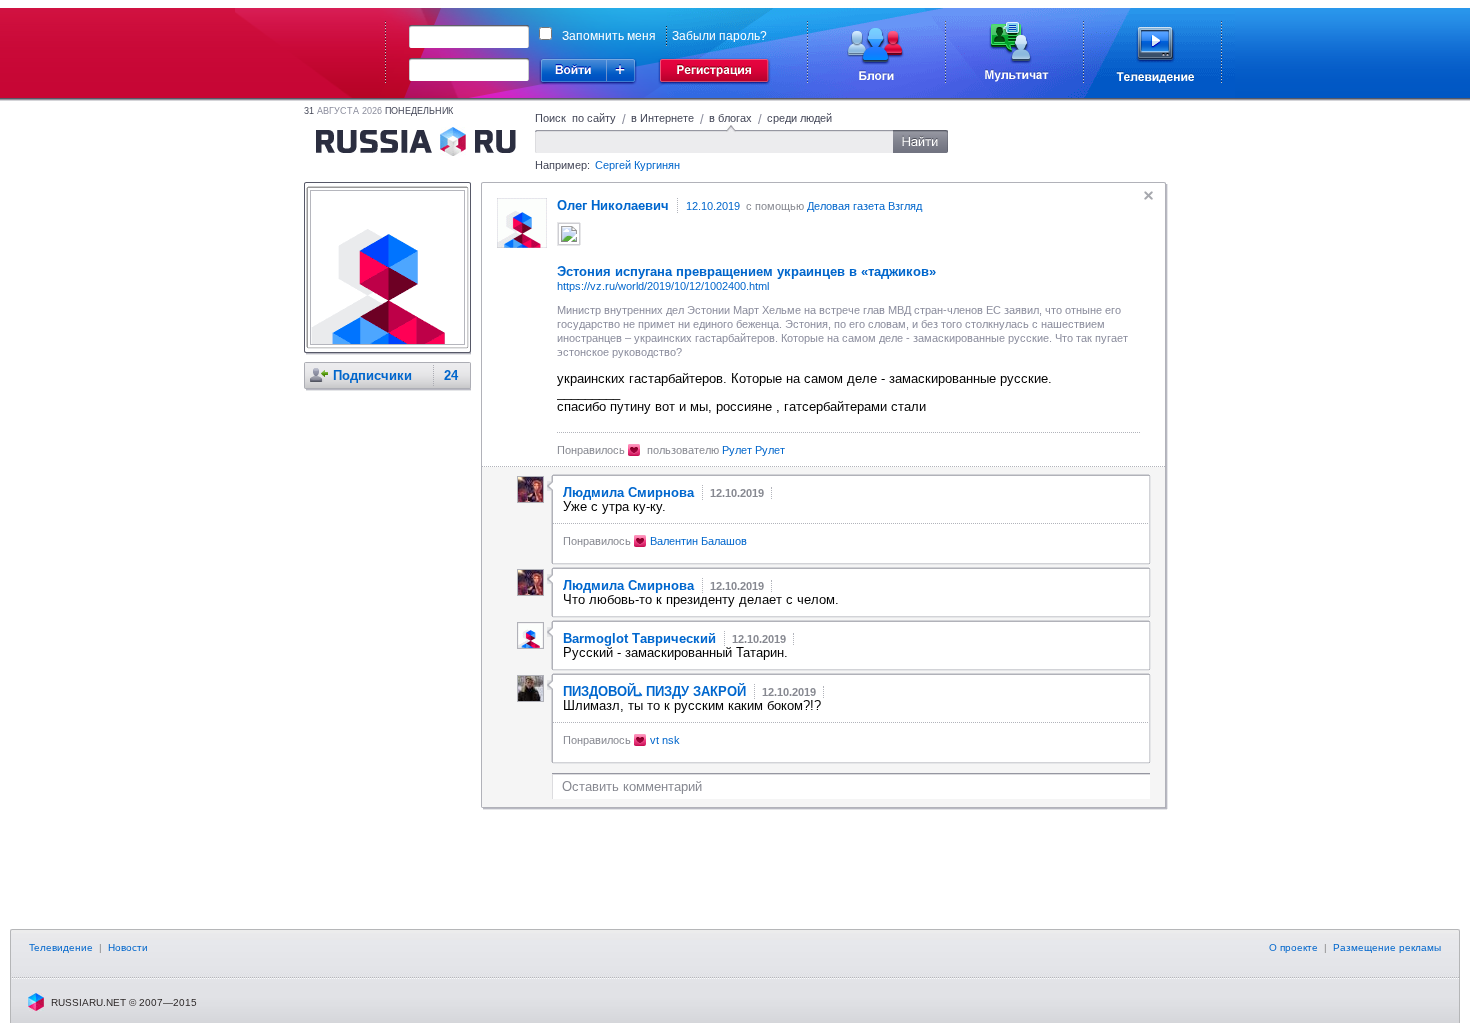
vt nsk (665, 740)
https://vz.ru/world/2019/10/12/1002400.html (663, 286)
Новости (128, 947)
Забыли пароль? (719, 36)
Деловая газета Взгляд (864, 206)
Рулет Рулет (753, 450)
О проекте (1293, 947)
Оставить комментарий (632, 786)
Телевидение (61, 947)
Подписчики (372, 375)
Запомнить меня (609, 36)
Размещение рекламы (1387, 947)
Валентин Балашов (698, 541)
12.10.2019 (713, 206)
